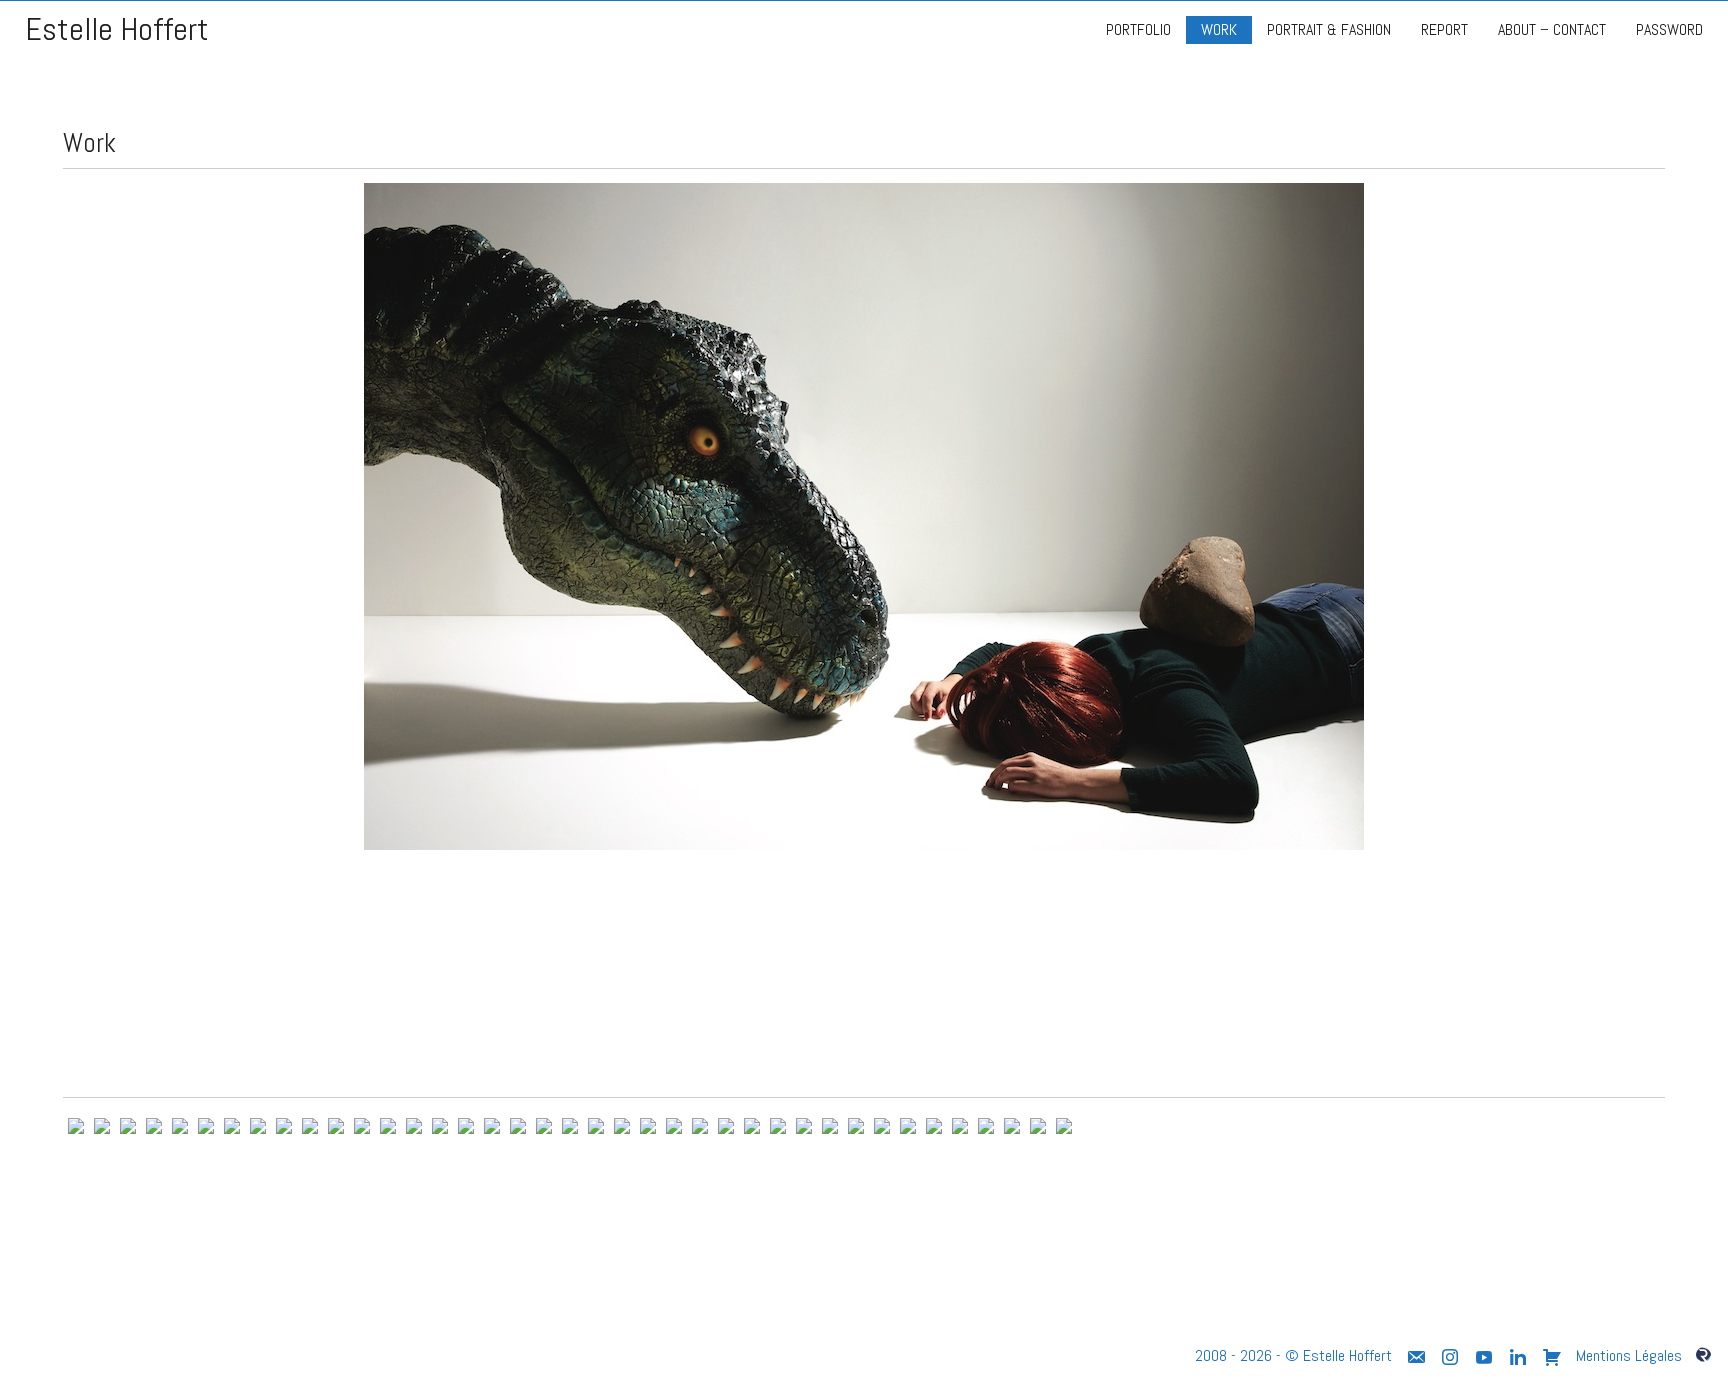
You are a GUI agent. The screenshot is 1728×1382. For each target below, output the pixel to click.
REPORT (1444, 29)
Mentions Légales (1629, 1355)
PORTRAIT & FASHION (1329, 29)
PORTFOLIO (1138, 29)
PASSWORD (1669, 29)
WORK (1219, 29)
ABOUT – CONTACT (1552, 29)
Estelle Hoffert (117, 29)
